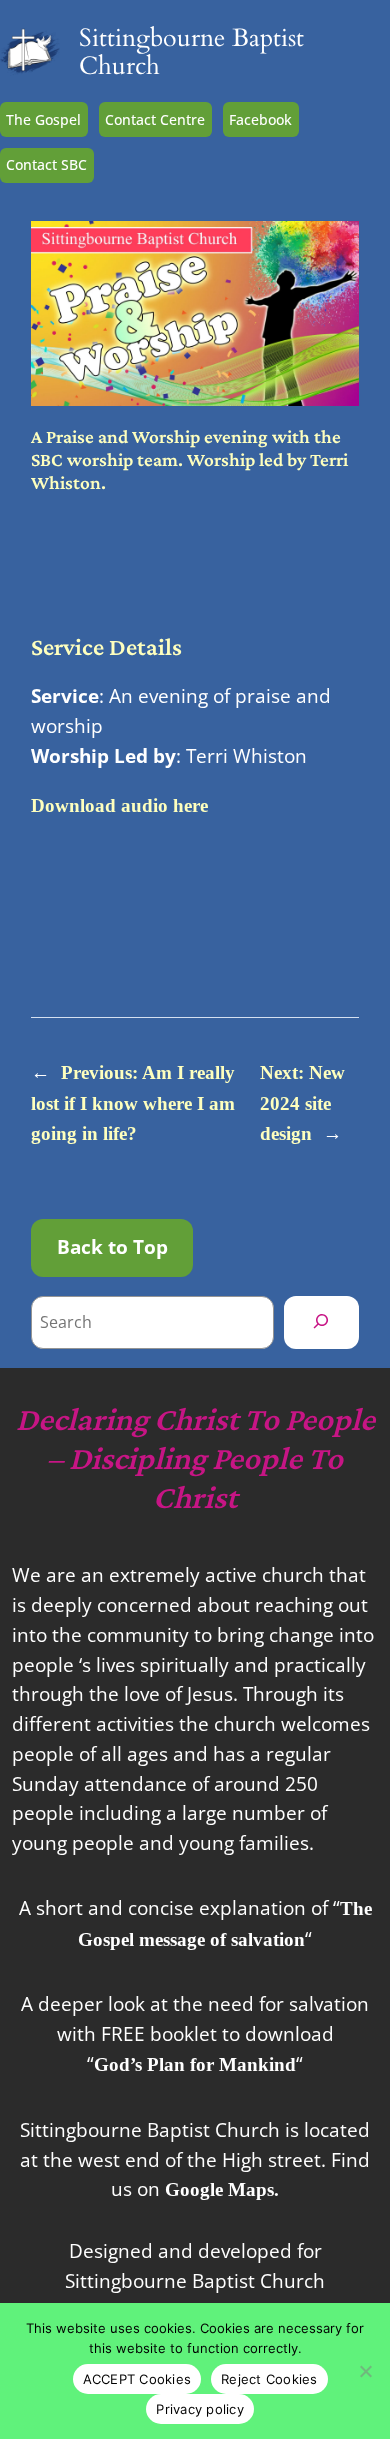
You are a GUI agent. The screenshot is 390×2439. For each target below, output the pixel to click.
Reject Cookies (269, 2379)
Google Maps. (222, 2189)
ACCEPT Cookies (137, 2379)
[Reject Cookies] (365, 2371)
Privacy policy (200, 2409)
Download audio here (119, 805)
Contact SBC (46, 164)
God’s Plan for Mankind (195, 2064)
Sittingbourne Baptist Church (191, 52)
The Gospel (43, 119)
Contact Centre (155, 119)
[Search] (321, 1322)
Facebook (260, 119)
